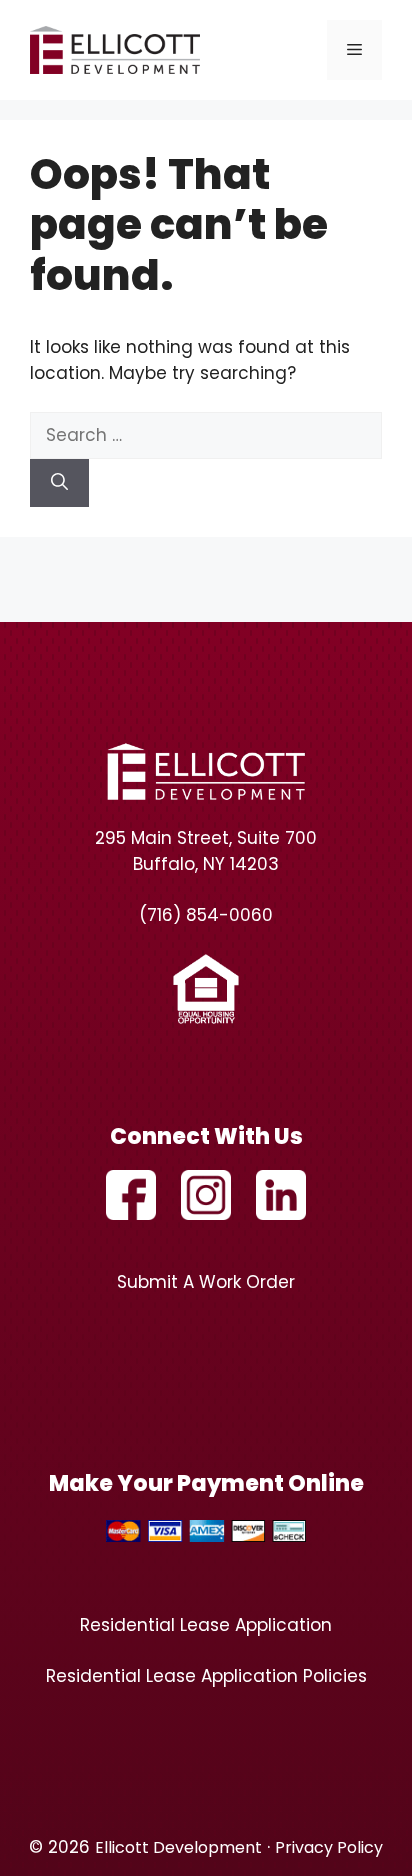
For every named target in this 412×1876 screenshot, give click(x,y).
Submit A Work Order (206, 1282)
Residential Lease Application (206, 1625)
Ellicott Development (178, 1847)
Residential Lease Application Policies (206, 1676)
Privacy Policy (329, 1847)
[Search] (59, 483)
